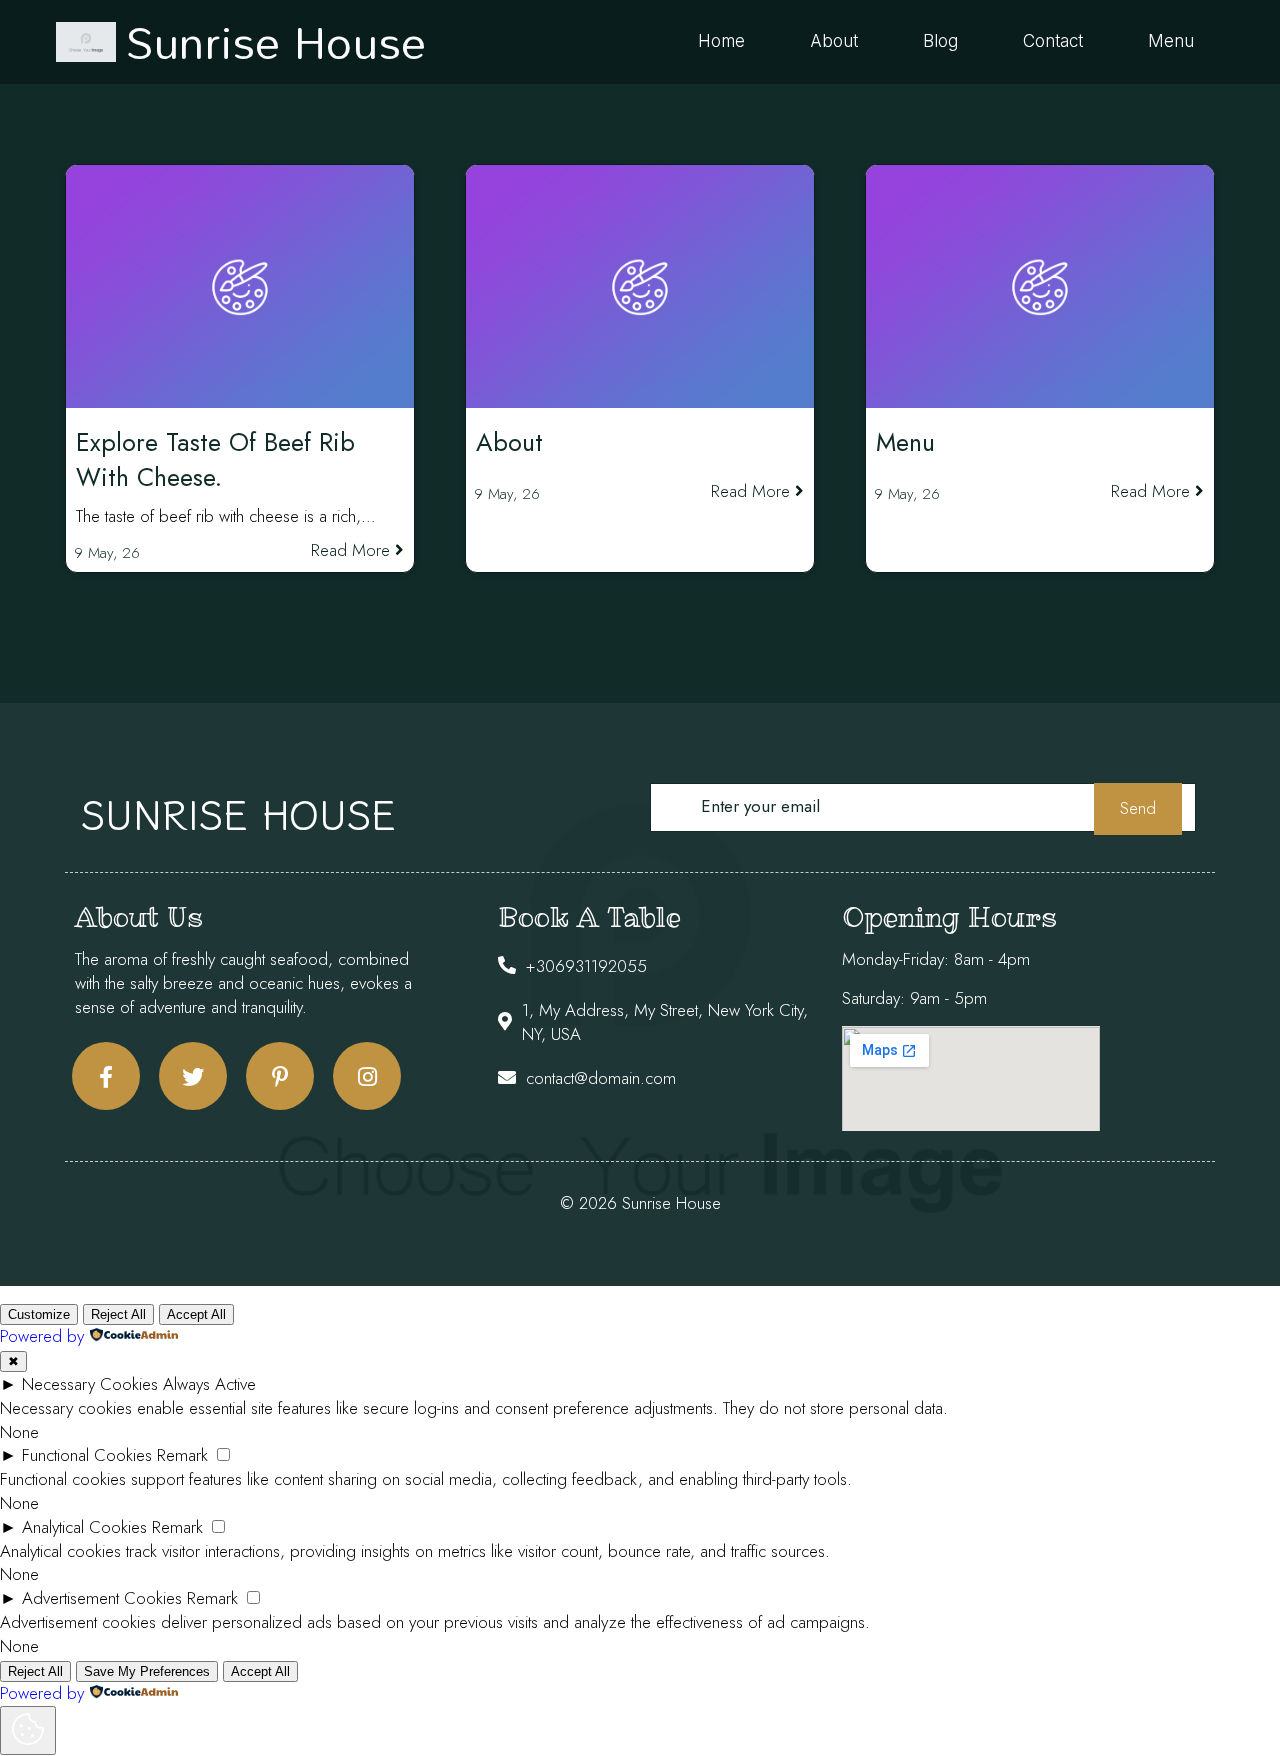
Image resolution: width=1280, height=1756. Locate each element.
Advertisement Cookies (102, 1598)
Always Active (209, 1384)
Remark (182, 1455)
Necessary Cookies (90, 1384)
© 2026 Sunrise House (640, 1203)
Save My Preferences (147, 1671)
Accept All (196, 1314)
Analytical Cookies (84, 1527)
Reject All (118, 1314)
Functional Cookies (87, 1455)
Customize (39, 1314)
